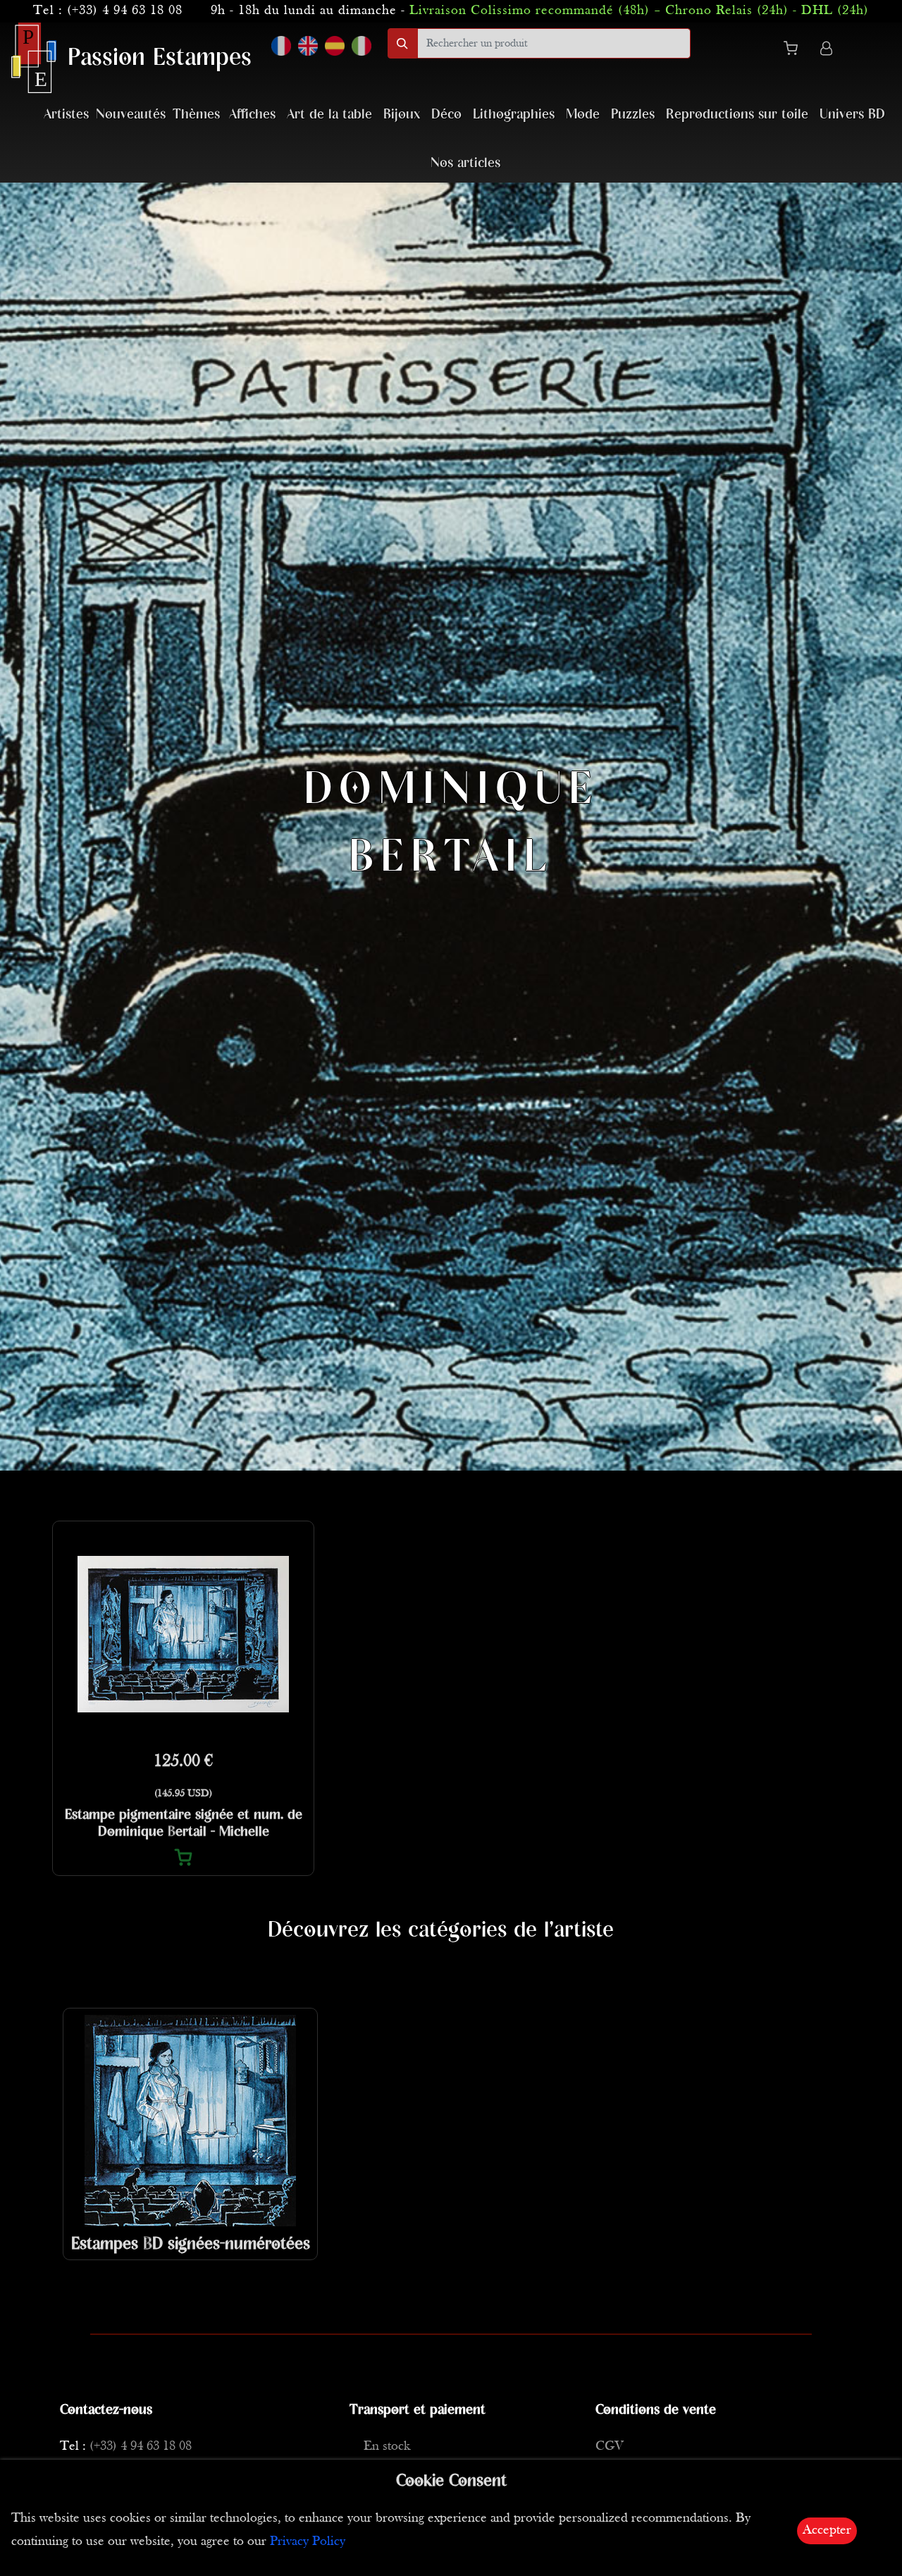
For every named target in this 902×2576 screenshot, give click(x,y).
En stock (387, 2447)
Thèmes (196, 115)
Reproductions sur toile (737, 115)
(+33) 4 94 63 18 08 (125, 11)
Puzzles (633, 115)
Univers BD (852, 115)
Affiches (252, 115)
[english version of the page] (308, 46)
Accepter (827, 2531)
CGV (610, 2447)
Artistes (66, 115)
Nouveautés (131, 115)
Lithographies (514, 115)
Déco (446, 115)
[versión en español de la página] (335, 46)
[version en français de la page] (281, 46)
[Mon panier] (796, 51)
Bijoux (402, 115)
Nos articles (465, 163)
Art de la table (329, 115)
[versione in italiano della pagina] (362, 46)
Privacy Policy (308, 2542)
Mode (583, 115)
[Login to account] (826, 50)
